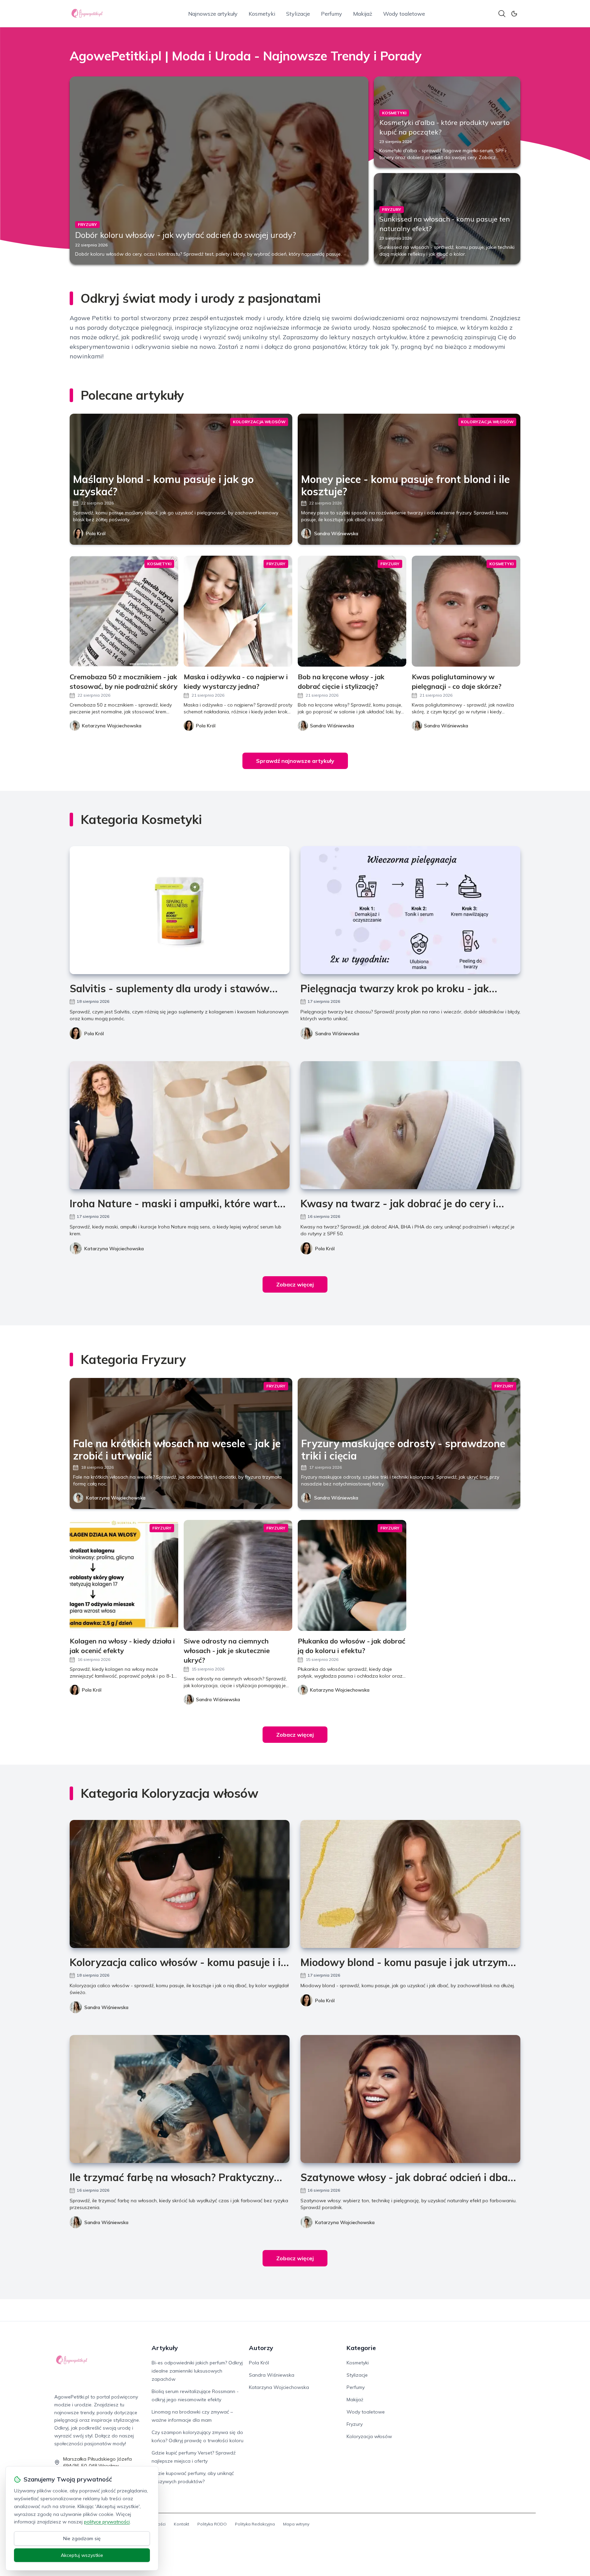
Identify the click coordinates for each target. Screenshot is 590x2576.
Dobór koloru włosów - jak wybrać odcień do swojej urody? (186, 235)
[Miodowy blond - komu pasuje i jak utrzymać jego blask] (410, 1884)
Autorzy (261, 2348)
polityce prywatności (107, 2522)
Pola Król (96, 533)
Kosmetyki (262, 14)
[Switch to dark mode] (514, 14)
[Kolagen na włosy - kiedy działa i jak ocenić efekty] (124, 1575)
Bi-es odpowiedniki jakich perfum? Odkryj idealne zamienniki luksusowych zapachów (197, 2371)
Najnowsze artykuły (213, 14)
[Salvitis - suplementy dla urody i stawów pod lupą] (180, 910)
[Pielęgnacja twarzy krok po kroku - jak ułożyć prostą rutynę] (410, 910)
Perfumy (332, 14)
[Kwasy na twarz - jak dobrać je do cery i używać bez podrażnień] (410, 1125)
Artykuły (165, 2348)
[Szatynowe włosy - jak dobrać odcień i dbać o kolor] (410, 2099)
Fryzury (355, 2424)
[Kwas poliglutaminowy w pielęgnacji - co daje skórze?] (466, 611)
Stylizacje (298, 14)
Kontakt (181, 2524)
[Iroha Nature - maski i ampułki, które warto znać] (180, 1125)
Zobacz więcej (295, 1284)
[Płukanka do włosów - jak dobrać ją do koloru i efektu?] (352, 1575)
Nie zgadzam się (82, 2538)
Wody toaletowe (404, 14)
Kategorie (361, 2348)
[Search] (502, 14)
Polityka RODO (212, 2524)
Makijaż (363, 14)
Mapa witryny (296, 2524)
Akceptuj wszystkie (82, 2555)
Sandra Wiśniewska (336, 533)
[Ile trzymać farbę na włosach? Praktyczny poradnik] (180, 2099)
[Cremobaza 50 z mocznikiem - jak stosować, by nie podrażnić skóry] (124, 611)
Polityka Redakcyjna (255, 2524)
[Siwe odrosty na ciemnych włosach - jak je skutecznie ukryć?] (238, 1575)
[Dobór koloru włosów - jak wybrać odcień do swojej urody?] (219, 170)
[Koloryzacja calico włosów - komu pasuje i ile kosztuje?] (180, 1884)
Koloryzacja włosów (369, 2436)
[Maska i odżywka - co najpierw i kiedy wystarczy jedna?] (238, 611)
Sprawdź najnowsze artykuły (295, 761)
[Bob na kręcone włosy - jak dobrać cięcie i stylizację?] (352, 611)
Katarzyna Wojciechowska (114, 1249)
